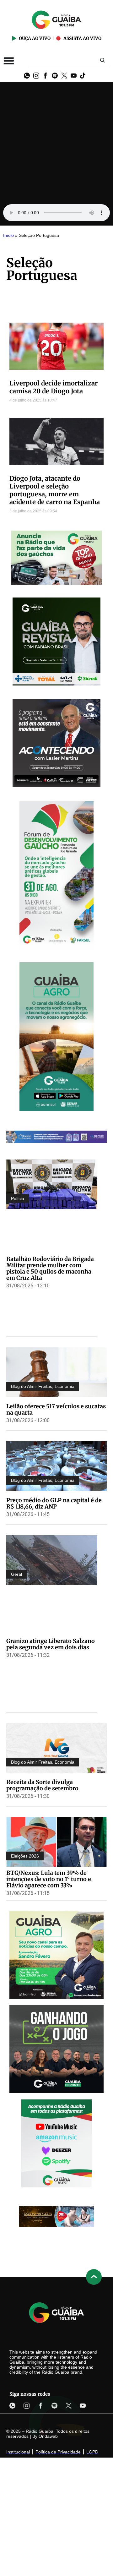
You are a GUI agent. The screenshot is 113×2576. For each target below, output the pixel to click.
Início (8, 235)
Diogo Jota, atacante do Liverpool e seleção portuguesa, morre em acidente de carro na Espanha (55, 490)
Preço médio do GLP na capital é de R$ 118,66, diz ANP (54, 1503)
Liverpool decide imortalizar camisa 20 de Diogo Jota (54, 387)
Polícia (18, 1198)
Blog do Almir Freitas (32, 1386)
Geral (16, 1574)
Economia (65, 1386)
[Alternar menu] (9, 61)
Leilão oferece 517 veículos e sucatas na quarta (56, 1409)
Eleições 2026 (25, 1856)
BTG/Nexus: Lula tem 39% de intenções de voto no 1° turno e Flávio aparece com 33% (49, 1879)
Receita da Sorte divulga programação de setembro (42, 1785)
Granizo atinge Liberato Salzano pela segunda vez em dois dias (51, 1644)
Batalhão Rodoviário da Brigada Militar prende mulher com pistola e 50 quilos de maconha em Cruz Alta (50, 1268)
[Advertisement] (56, 141)
